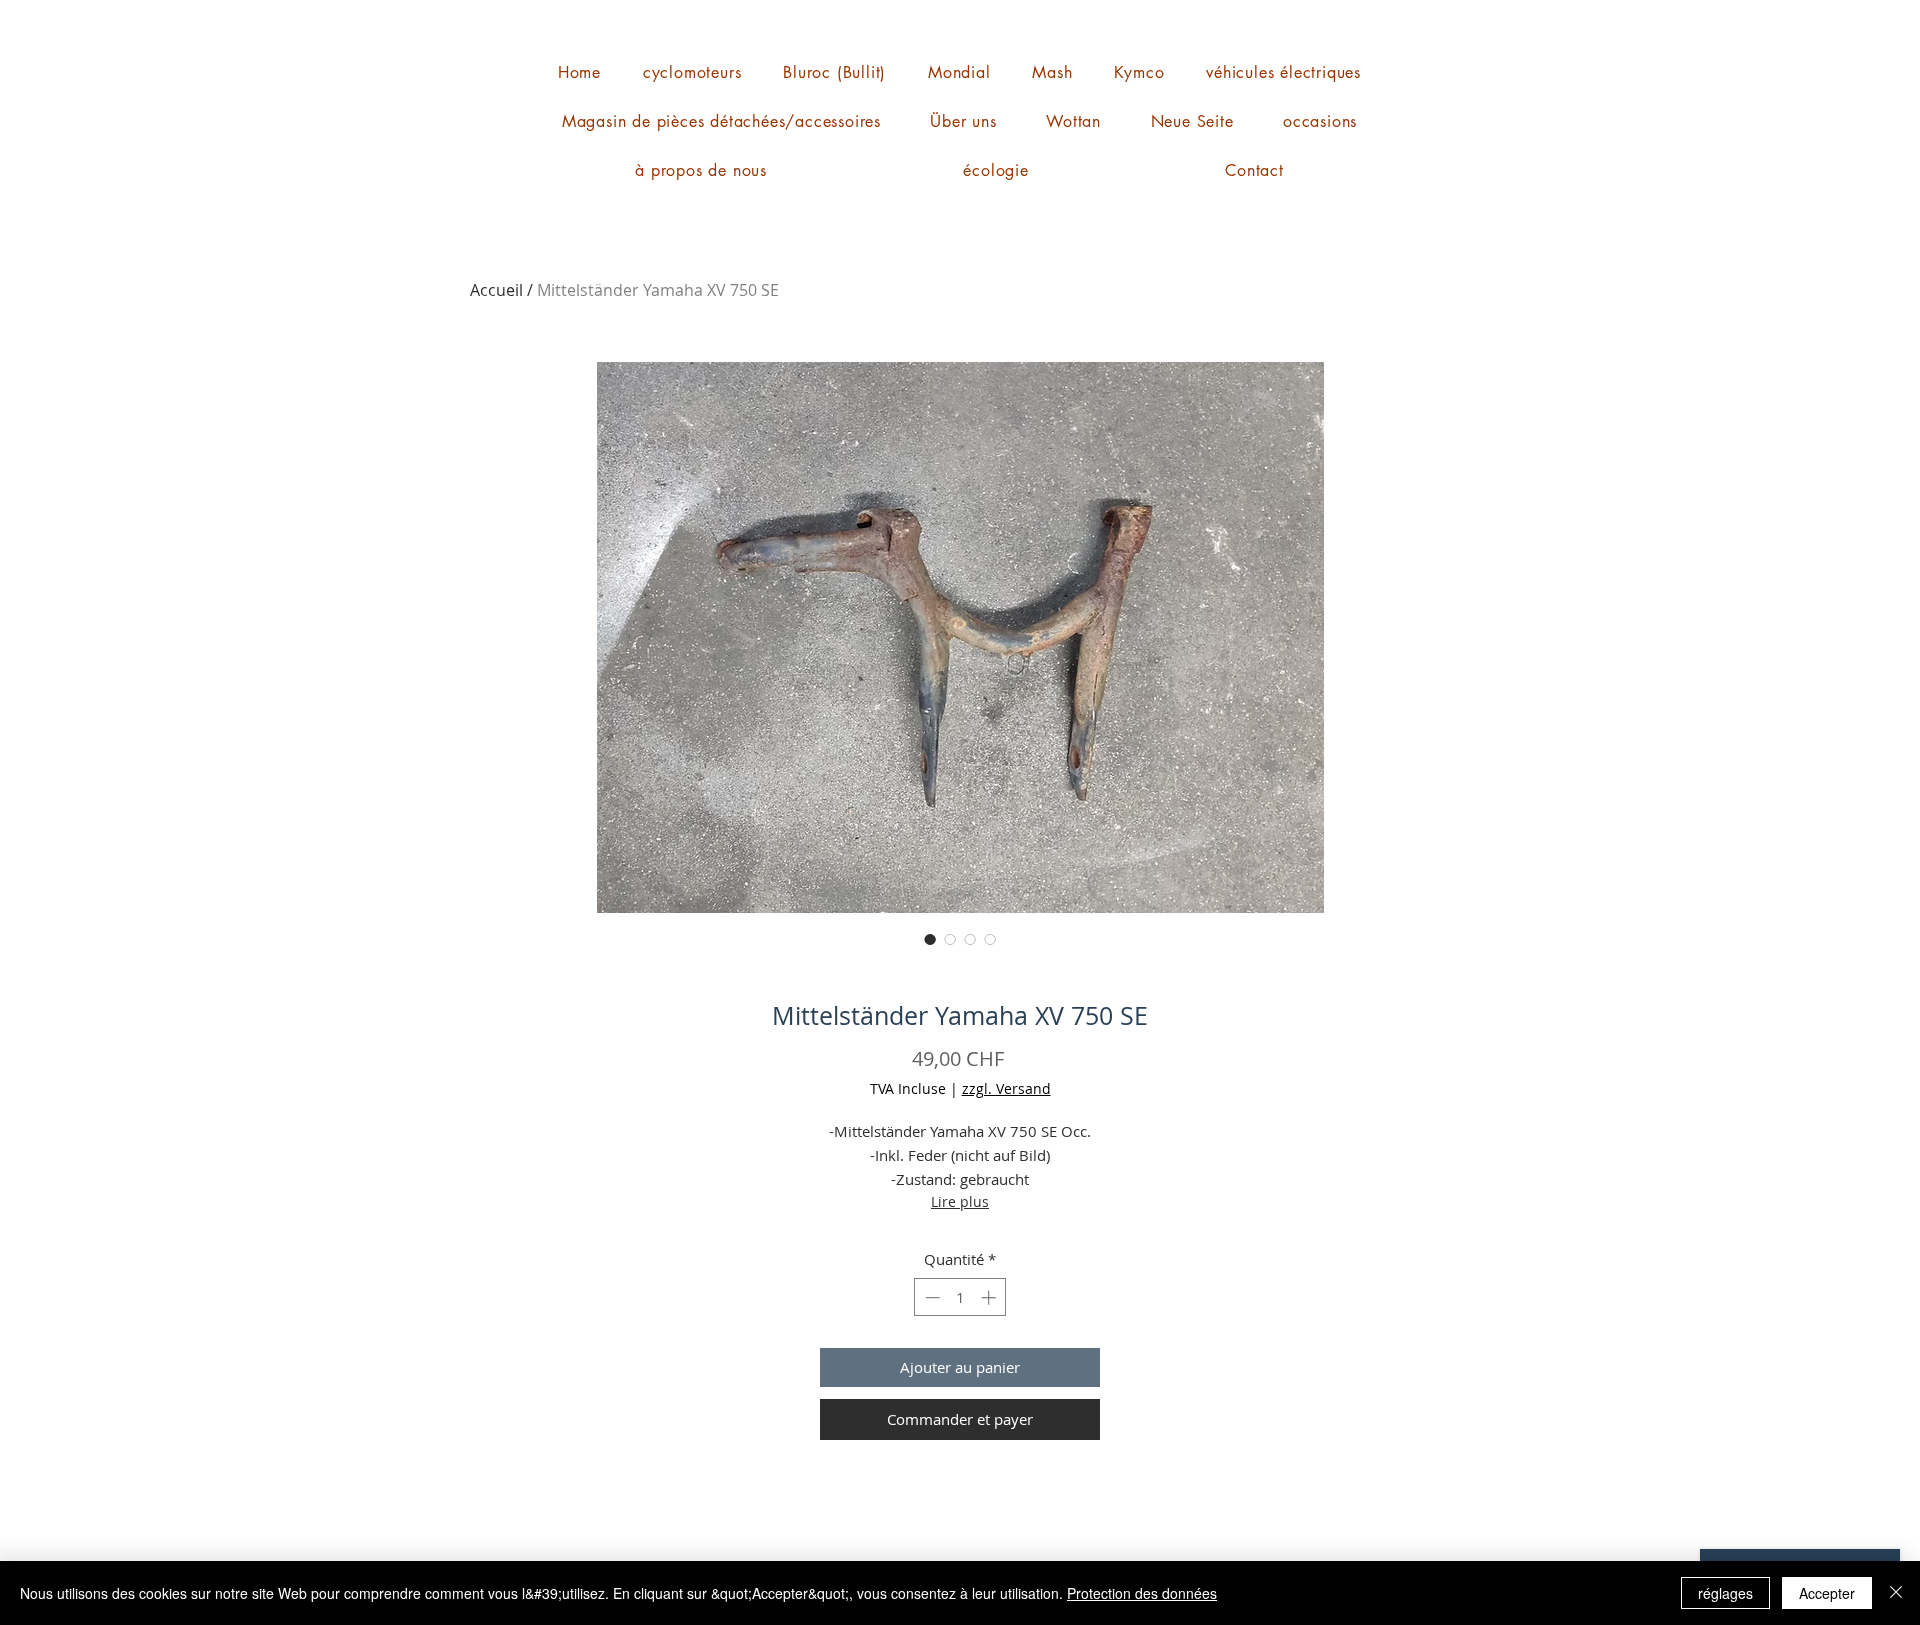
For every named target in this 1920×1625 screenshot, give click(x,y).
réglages (1725, 1593)
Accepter (1827, 1593)
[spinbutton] (960, 1297)
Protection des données (1142, 1593)
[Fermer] (1896, 1593)
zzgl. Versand (1006, 1088)
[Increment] (990, 1297)
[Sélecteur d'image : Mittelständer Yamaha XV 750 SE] (930, 939)
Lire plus (960, 1201)
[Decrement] (930, 1297)
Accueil (496, 290)
